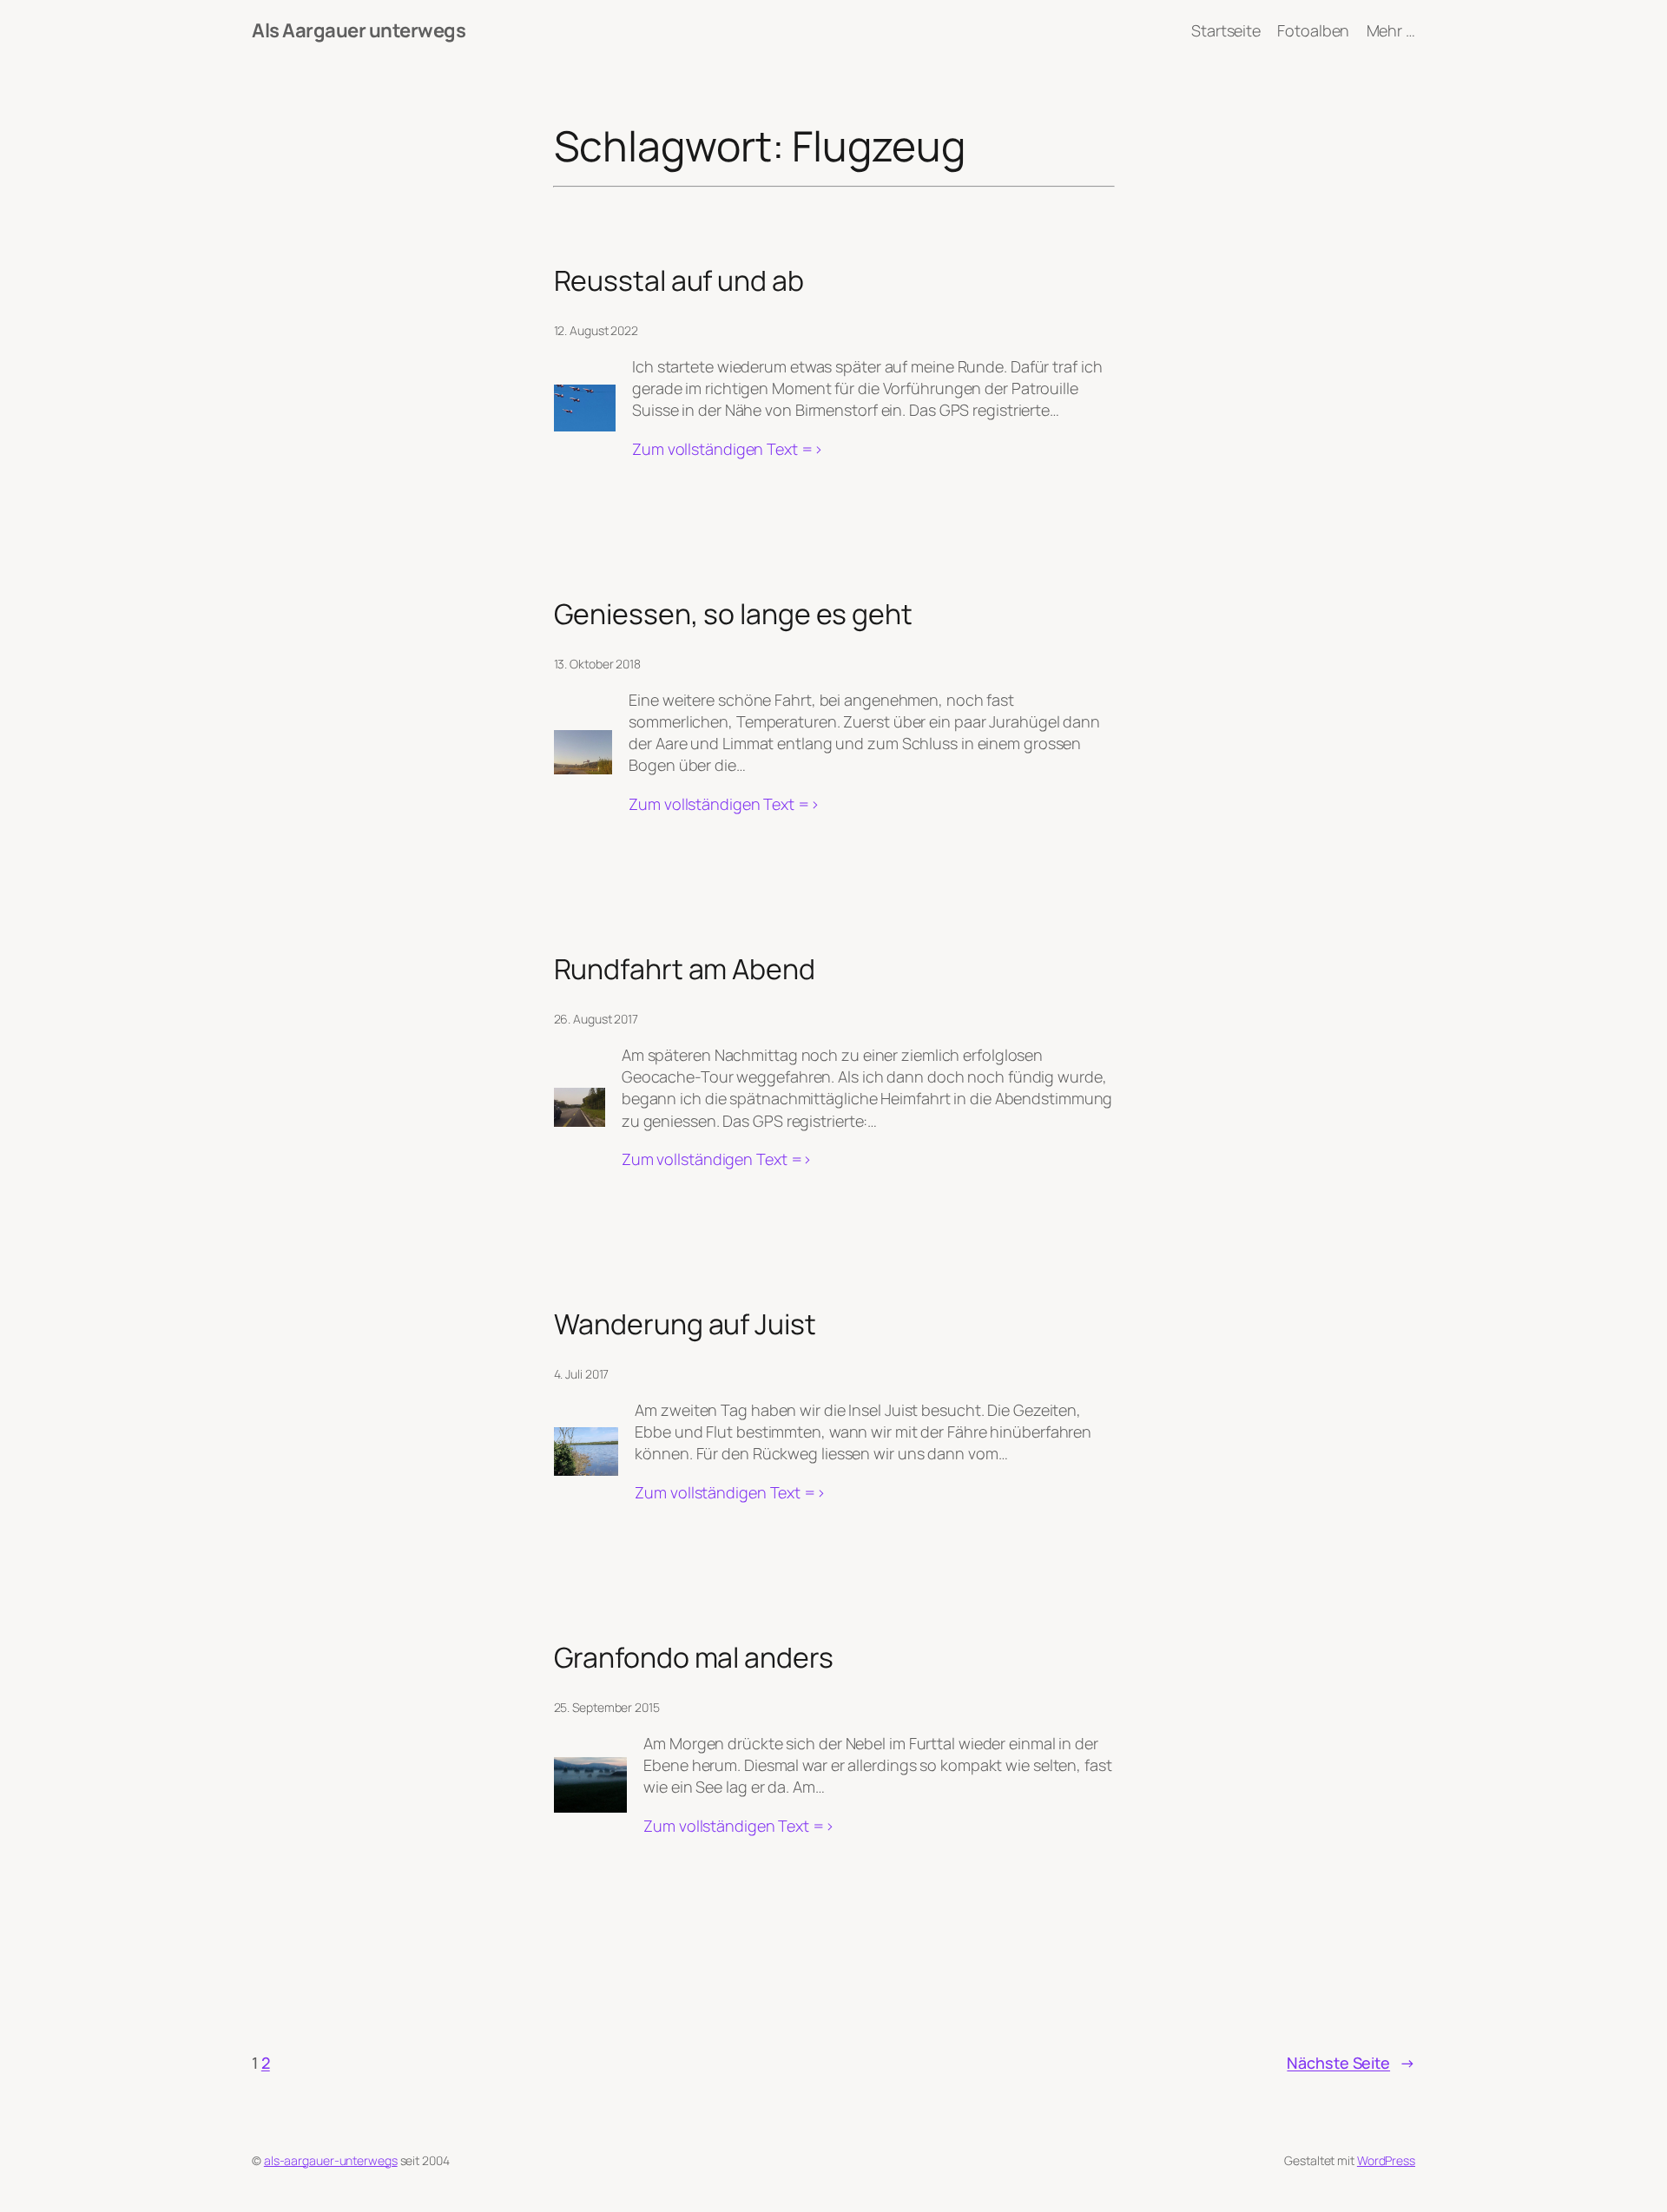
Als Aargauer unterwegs (359, 30)
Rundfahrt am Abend (685, 969)
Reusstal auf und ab (679, 280)
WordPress (1386, 2160)
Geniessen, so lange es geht (733, 614)
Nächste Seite (1351, 2063)
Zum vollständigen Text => (728, 449)
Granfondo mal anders (694, 1657)
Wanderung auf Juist (685, 1324)
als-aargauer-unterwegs (331, 2160)
